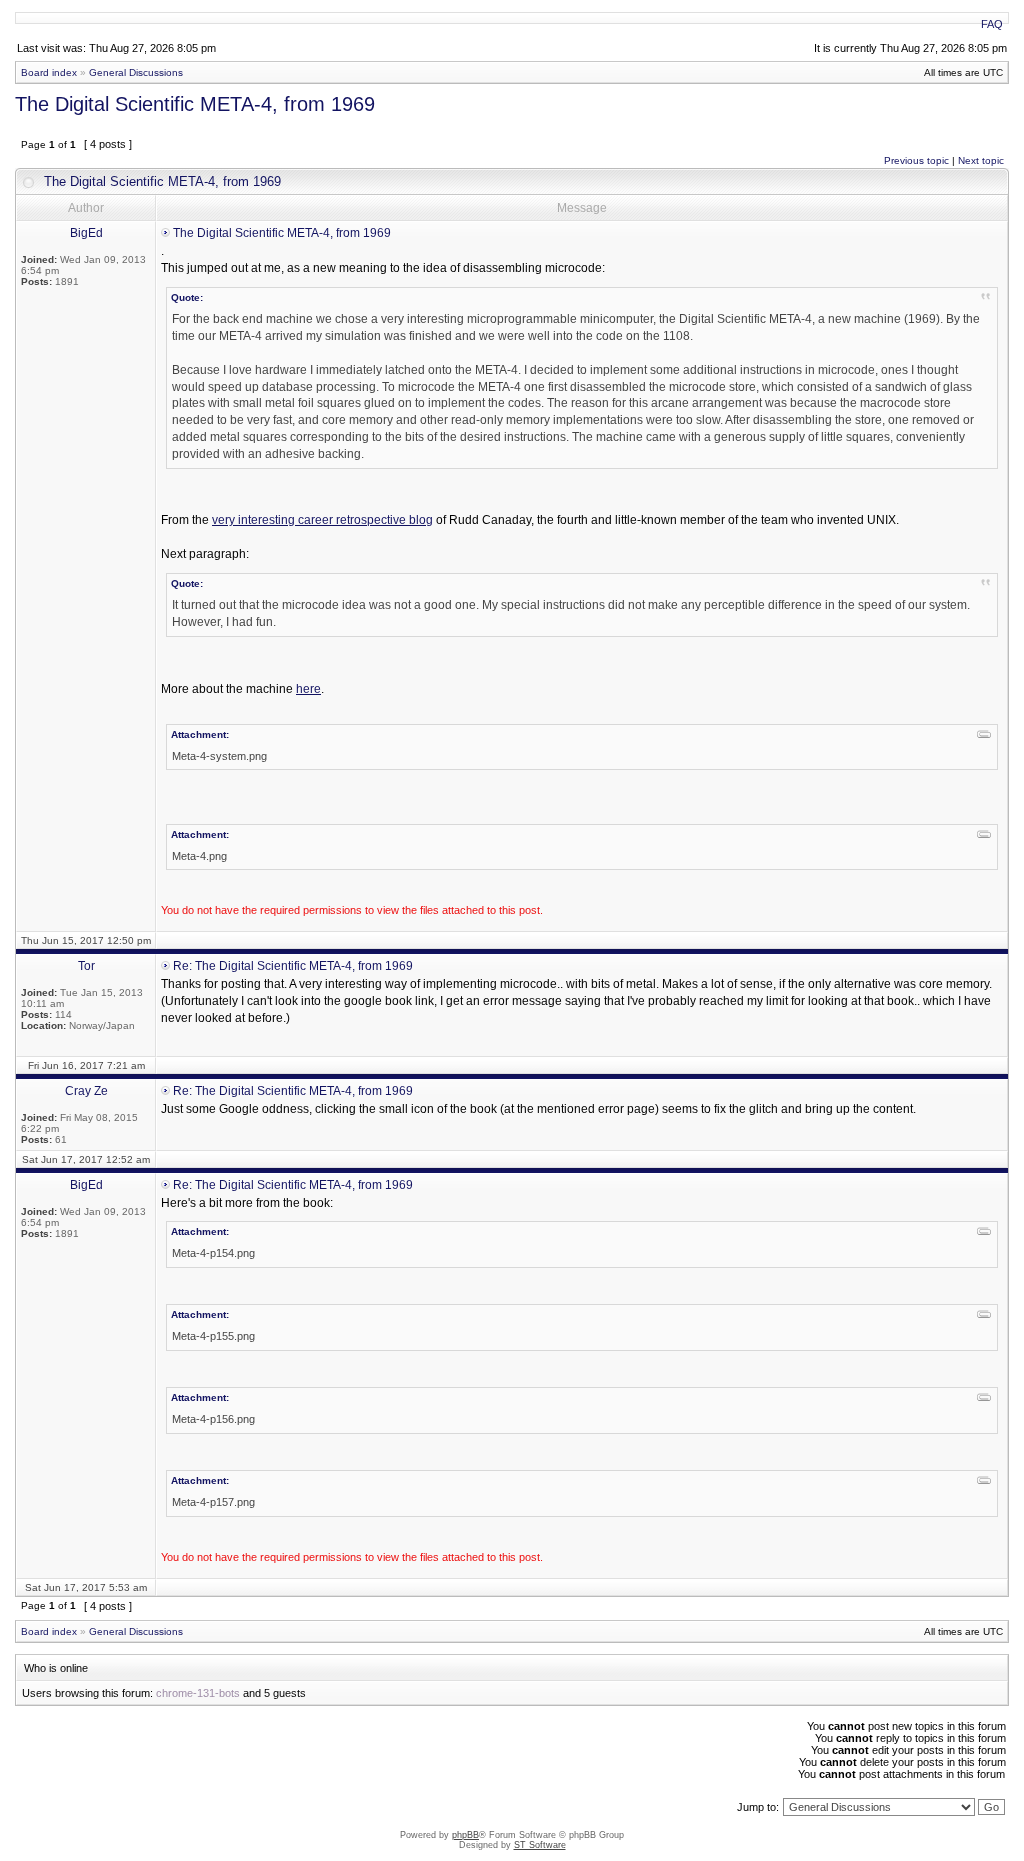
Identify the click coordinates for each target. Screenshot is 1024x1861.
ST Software (540, 1845)
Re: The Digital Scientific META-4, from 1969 (293, 966)
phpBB (465, 1835)
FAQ (992, 24)
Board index (49, 72)
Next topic (981, 160)
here (308, 689)
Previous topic (916, 160)
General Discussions (136, 72)
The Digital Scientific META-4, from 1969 (195, 104)
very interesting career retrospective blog (322, 520)
